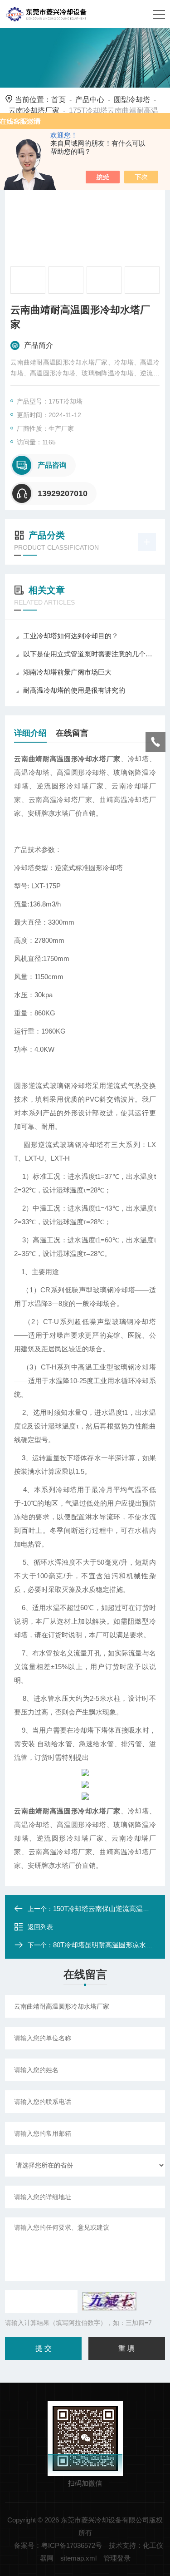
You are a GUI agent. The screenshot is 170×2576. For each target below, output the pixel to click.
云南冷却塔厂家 (34, 111)
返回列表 (40, 1927)
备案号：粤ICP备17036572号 (58, 2545)
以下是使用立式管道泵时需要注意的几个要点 (90, 654)
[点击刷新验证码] (109, 2301)
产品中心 (90, 100)
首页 (58, 100)
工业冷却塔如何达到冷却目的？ (71, 636)
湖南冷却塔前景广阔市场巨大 (67, 672)
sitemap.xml (78, 2558)
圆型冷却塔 (132, 100)
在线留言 (72, 733)
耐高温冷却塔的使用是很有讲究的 (74, 690)
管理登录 (117, 2558)
